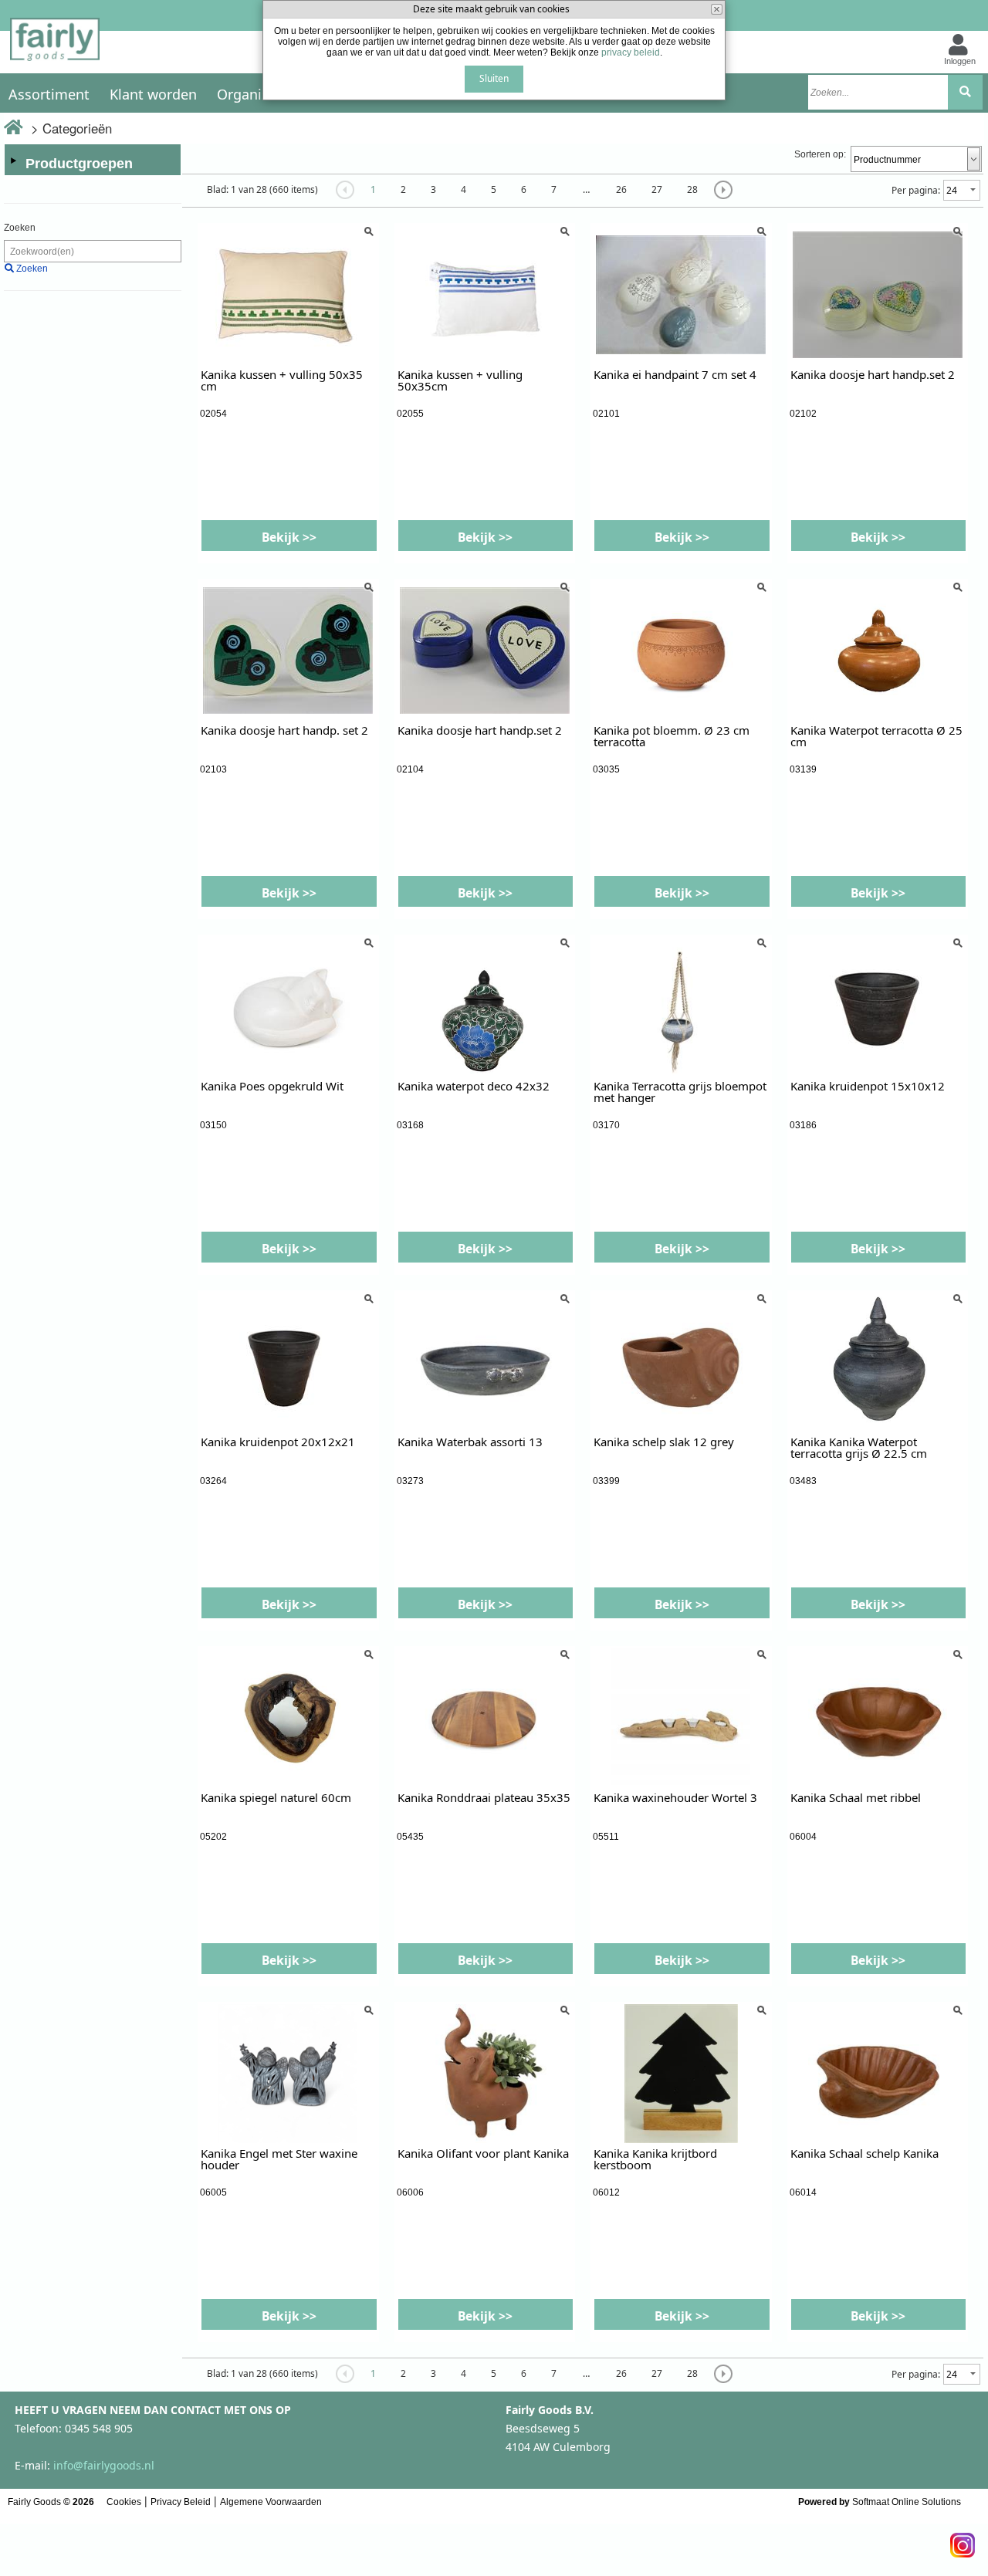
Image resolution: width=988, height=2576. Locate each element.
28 (692, 189)
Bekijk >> (289, 537)
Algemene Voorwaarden (271, 2502)
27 (657, 189)
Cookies (124, 2502)
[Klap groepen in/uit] (13, 161)
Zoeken (20, 228)
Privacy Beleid (181, 2502)
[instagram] (963, 2541)
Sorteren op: (820, 154)
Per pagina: (916, 190)
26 (621, 189)
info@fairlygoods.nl (104, 2465)
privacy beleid (631, 52)
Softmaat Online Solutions (907, 2502)
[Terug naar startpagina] (55, 44)
